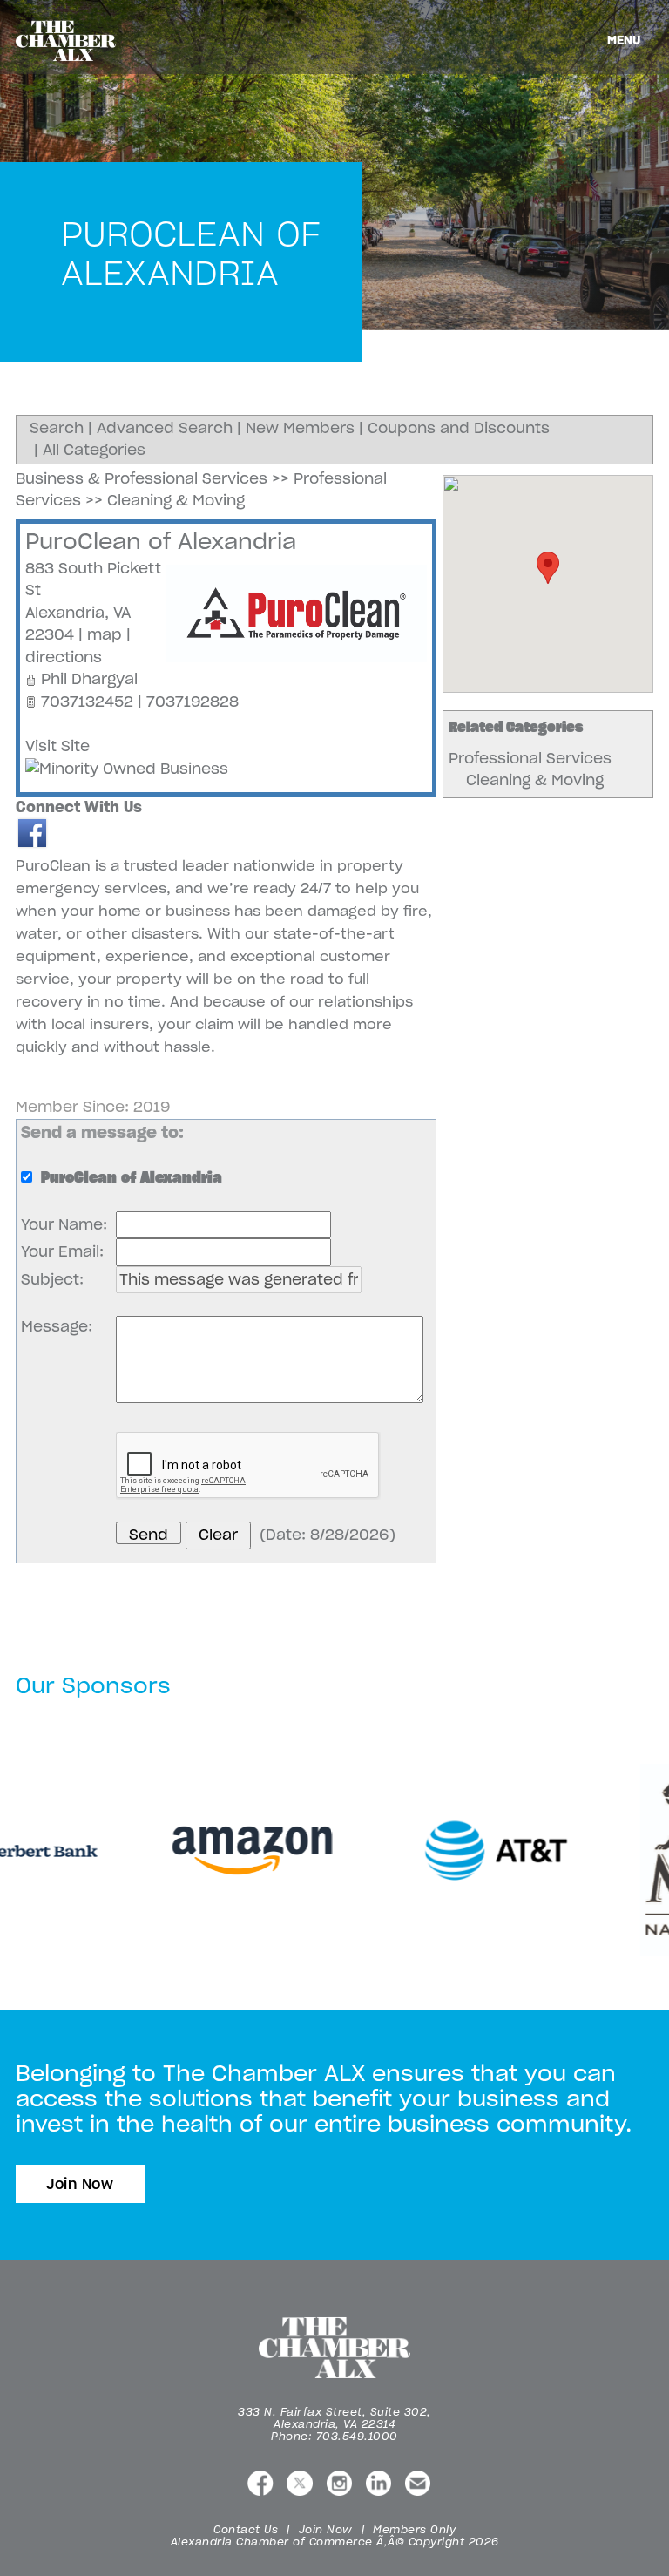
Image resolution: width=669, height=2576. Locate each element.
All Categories (94, 450)
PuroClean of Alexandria (161, 541)
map (105, 634)
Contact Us (246, 2529)
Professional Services (530, 758)
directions (64, 657)
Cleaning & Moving (535, 780)
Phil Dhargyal (89, 679)
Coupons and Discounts (459, 428)
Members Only (414, 2529)
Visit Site (57, 746)
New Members (300, 428)
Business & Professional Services (142, 478)
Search (57, 428)
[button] (548, 568)
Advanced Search (165, 428)
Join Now (80, 2184)
